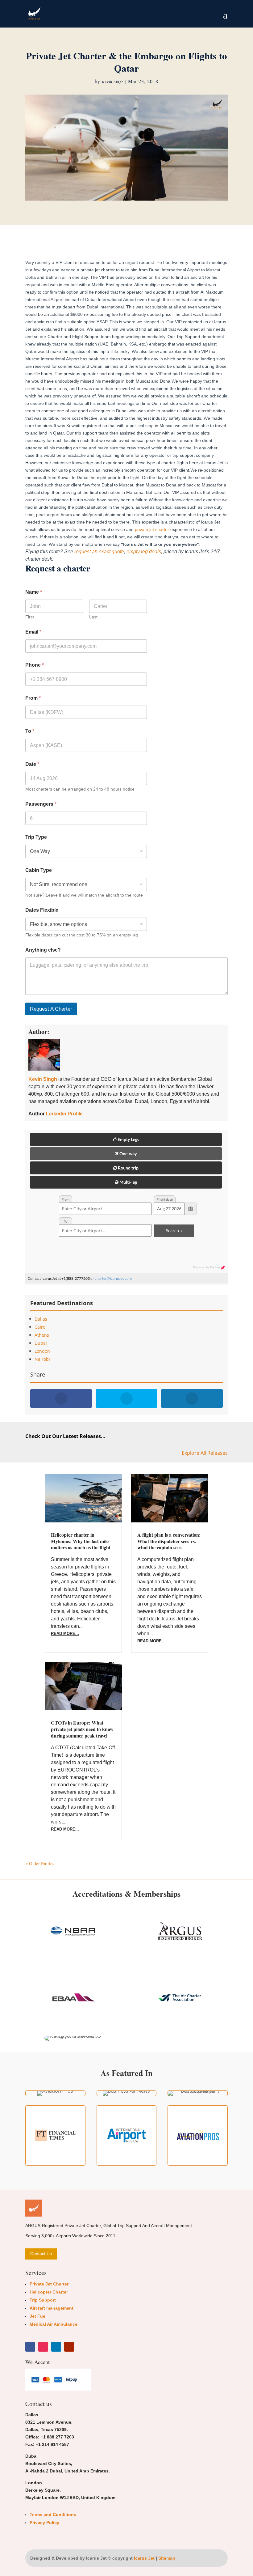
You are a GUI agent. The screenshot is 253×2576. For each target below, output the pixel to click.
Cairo (40, 1327)
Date (32, 764)
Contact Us (41, 2254)
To (30, 731)
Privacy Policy (44, 2523)
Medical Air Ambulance (54, 2324)
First (30, 617)
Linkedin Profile (64, 1114)
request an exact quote (99, 552)
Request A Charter (51, 1009)
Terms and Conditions (53, 2514)
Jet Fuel (38, 2316)
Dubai (41, 1343)
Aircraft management (52, 2308)
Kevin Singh (113, 82)
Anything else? (43, 950)
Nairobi (42, 1359)
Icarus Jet (144, 2558)
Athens (42, 1335)
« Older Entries (40, 1863)
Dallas (41, 1319)
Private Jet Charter (49, 2284)
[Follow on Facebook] (30, 2347)
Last (93, 617)
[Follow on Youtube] (69, 2347)
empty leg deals (144, 552)
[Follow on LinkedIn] (56, 2347)
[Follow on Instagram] (43, 2347)
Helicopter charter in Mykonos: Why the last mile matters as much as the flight (81, 1541)
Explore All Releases (205, 1453)
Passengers (41, 804)
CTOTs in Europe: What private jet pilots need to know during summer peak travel (82, 1729)
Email (33, 632)
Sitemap (167, 2558)
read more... (65, 1634)
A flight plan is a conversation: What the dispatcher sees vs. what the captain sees (169, 1541)
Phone (35, 665)
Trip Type (36, 837)
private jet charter (152, 529)
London (42, 1351)
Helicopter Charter (49, 2292)
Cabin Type (39, 870)
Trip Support (43, 2300)
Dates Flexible (42, 910)
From (33, 698)
